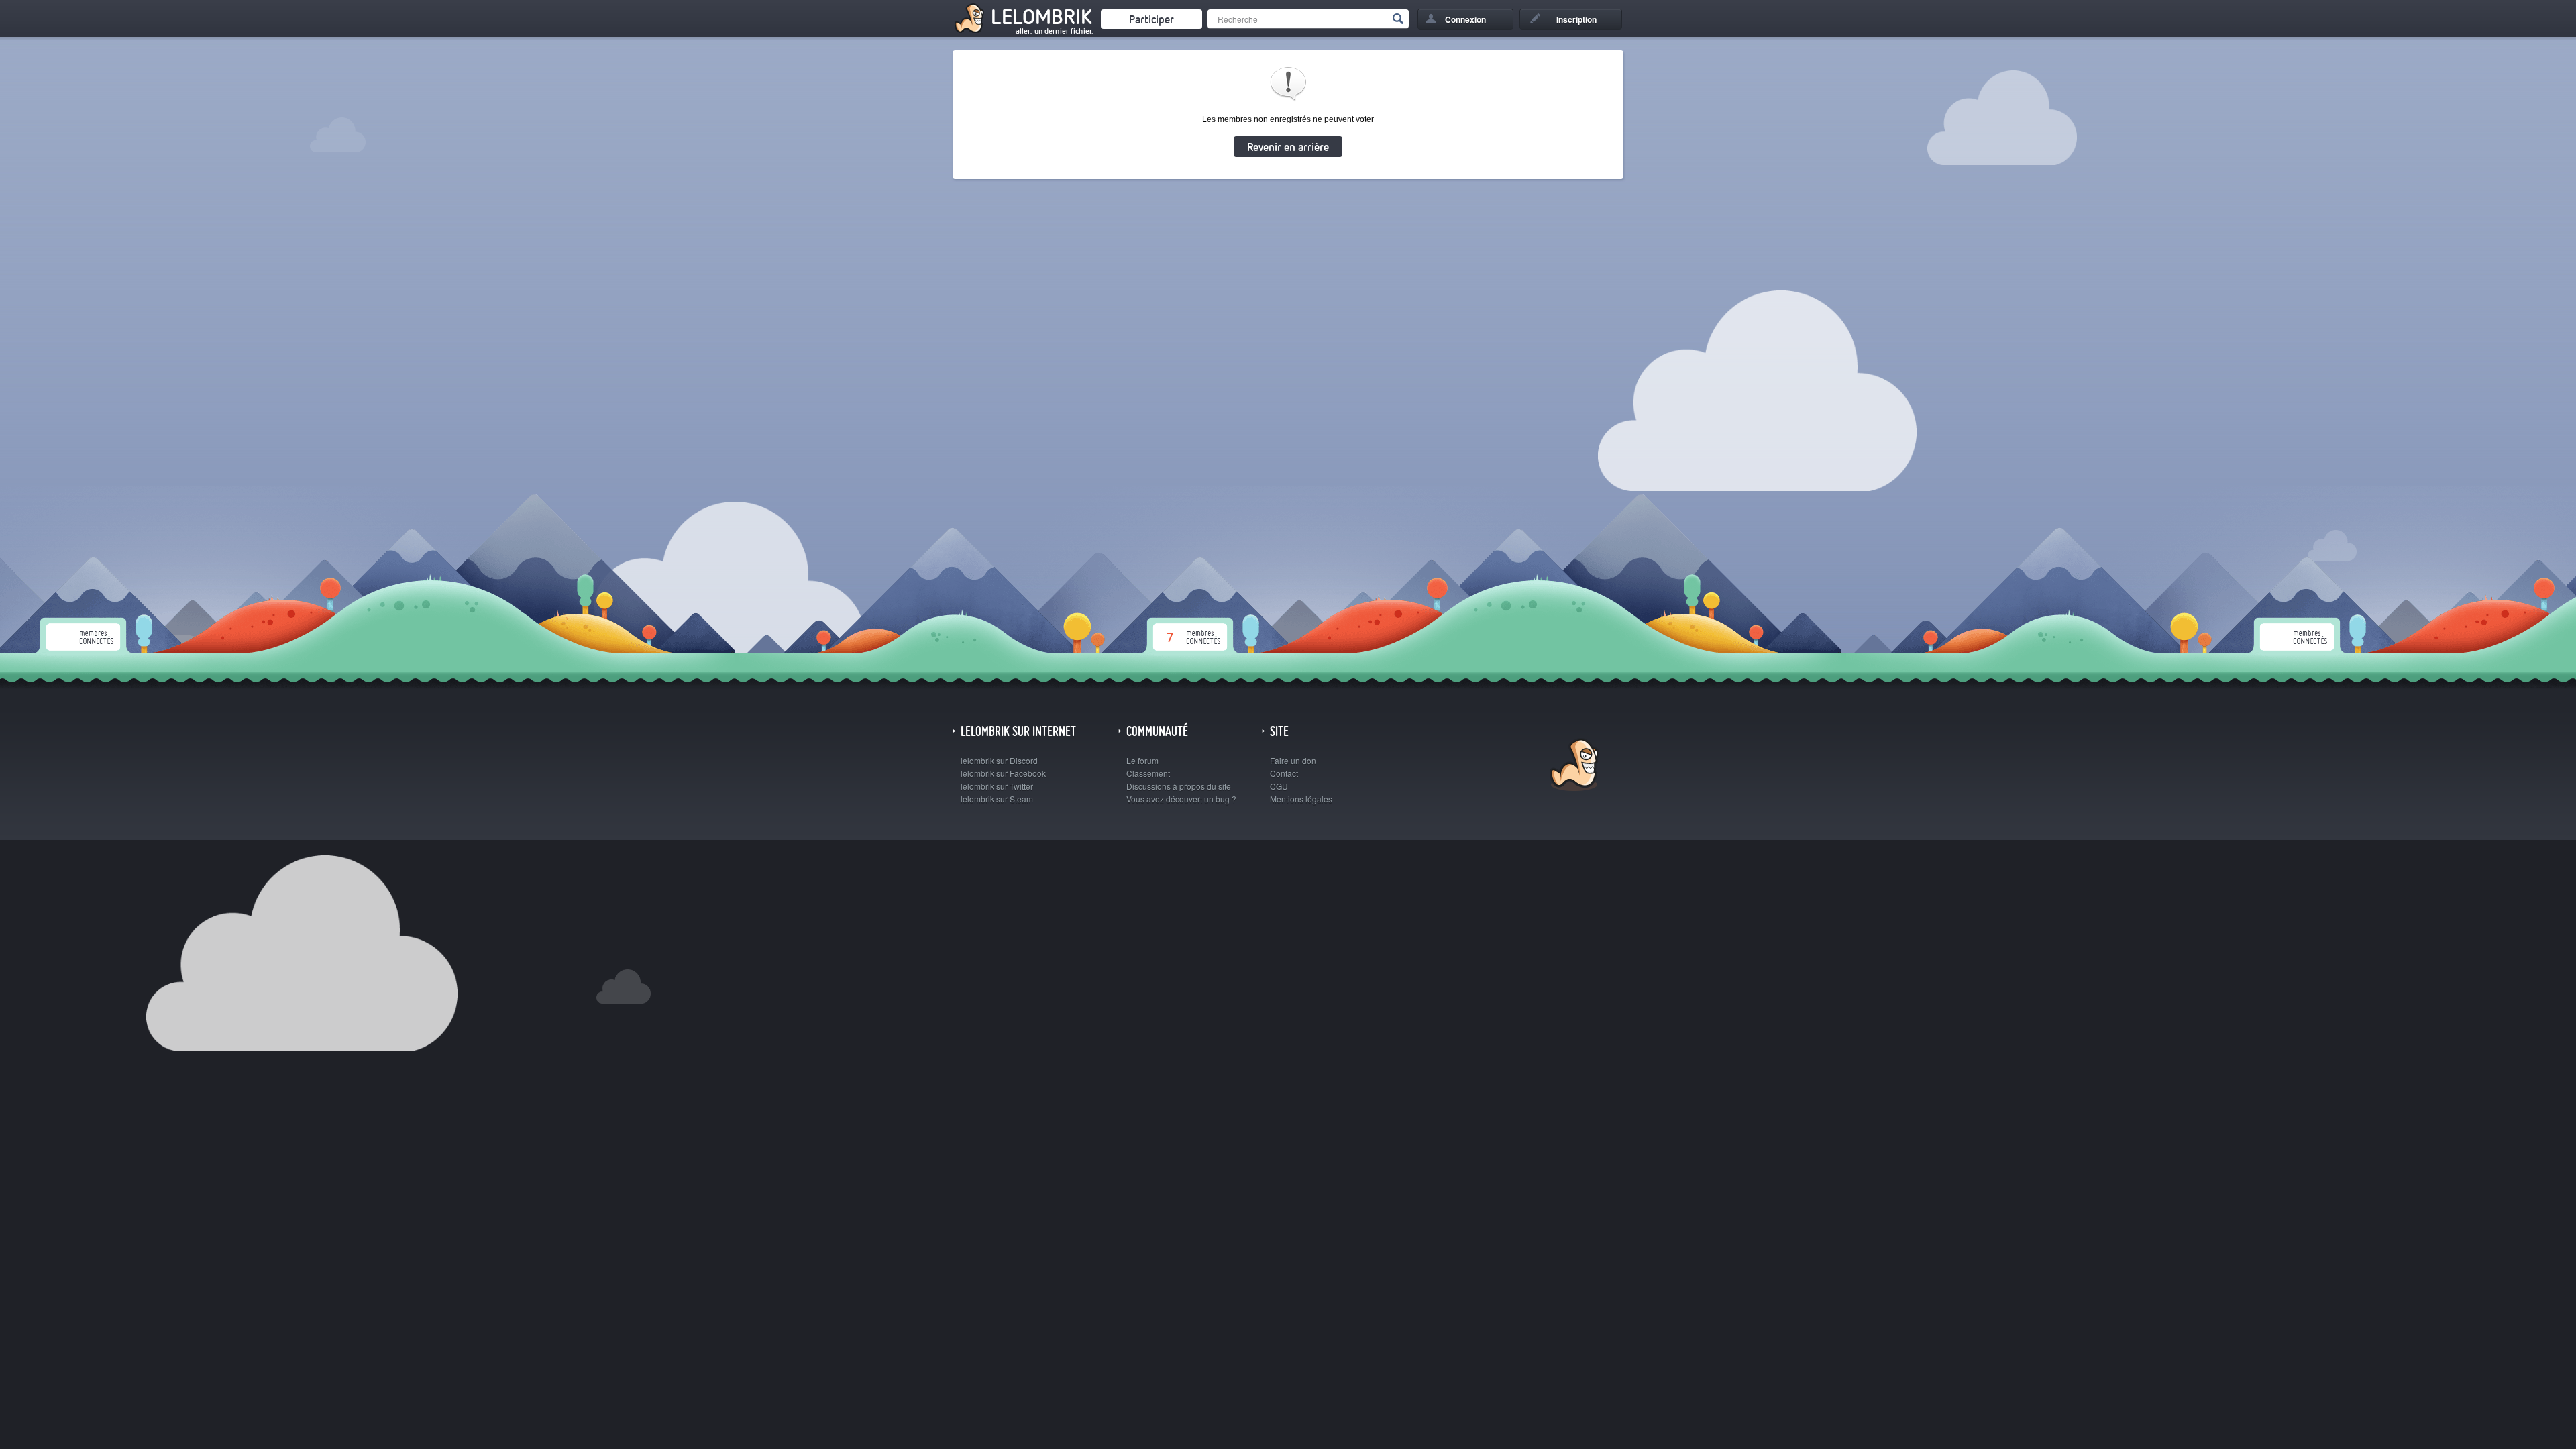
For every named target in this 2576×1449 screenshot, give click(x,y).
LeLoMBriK (1573, 766)
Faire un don (1293, 760)
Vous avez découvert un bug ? (1181, 799)
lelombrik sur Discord (999, 760)
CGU (1279, 786)
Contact (1284, 773)
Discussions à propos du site (1179, 786)
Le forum (1142, 760)
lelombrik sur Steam (997, 799)
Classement (1148, 773)
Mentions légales (1301, 799)
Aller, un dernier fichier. (1054, 31)
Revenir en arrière (1288, 147)
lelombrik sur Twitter (997, 786)
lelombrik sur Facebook (1003, 773)
